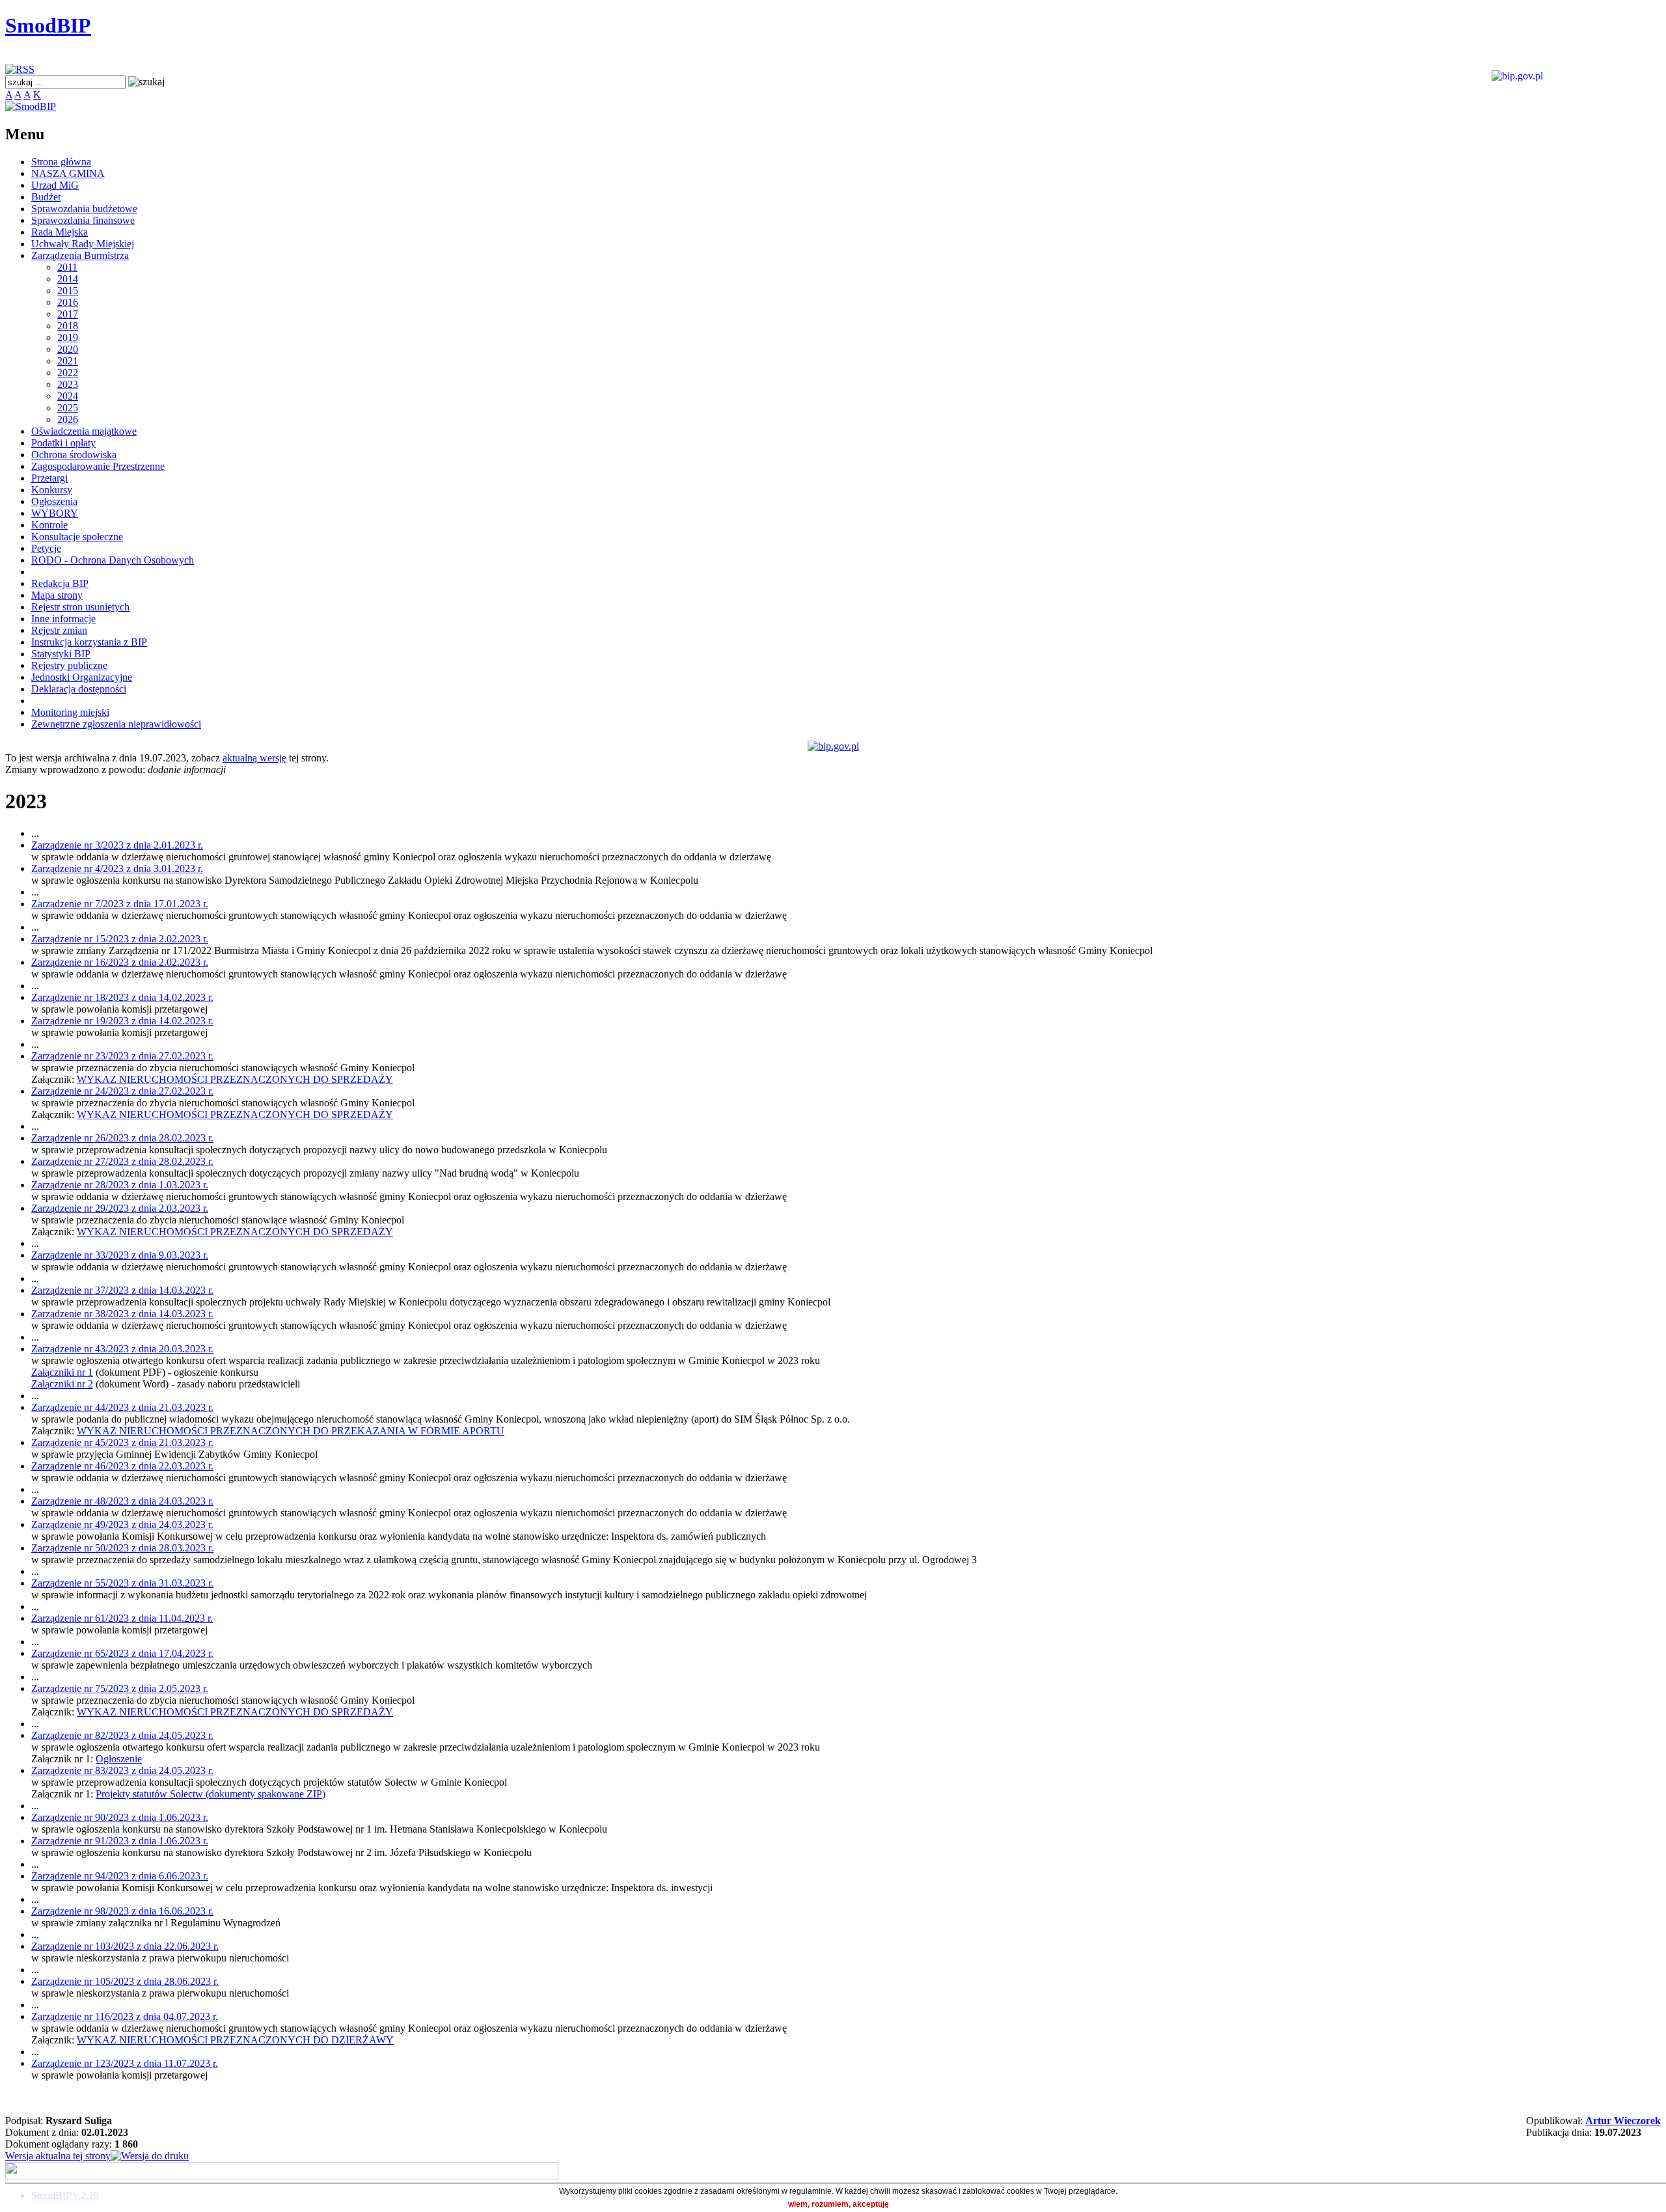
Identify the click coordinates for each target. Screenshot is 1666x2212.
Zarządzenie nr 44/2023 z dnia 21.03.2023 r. (122, 1407)
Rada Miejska (60, 232)
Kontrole (49, 525)
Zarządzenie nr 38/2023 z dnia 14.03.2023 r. (122, 1314)
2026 (68, 419)
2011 (67, 267)
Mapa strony (57, 595)
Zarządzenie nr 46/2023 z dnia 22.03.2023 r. (122, 1466)
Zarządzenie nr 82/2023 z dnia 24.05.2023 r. (122, 1735)
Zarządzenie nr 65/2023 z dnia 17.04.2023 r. (122, 1653)
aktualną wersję (254, 758)
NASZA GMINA (68, 173)
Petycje (46, 548)
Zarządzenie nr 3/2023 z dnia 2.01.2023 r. (117, 845)
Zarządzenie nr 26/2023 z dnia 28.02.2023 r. (122, 1138)
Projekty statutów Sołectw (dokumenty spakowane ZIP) (211, 1794)
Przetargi (49, 478)
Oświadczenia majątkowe (84, 431)
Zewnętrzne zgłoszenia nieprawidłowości (116, 724)
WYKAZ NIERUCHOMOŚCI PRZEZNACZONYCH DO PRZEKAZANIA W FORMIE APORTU (291, 1431)
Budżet (46, 197)
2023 (68, 384)
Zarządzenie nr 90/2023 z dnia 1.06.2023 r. (120, 1817)
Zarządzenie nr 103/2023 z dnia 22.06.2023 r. (125, 1946)
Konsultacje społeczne (77, 537)
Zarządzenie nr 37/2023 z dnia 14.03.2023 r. (122, 1290)
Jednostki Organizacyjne (82, 677)
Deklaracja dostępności (79, 689)
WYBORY (55, 513)
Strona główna (61, 162)
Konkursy (52, 490)
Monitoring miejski (70, 712)
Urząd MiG (55, 185)
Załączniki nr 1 (62, 1372)
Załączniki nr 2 (62, 1384)
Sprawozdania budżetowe (84, 209)
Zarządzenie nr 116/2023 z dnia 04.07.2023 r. (125, 2016)
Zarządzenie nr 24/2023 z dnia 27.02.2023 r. (122, 1091)
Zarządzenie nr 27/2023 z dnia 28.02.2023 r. (122, 1161)
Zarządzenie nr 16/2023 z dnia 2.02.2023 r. (120, 962)
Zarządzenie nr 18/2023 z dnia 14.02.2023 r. (122, 997)
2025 (68, 408)
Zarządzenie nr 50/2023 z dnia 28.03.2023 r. (122, 1548)
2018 (68, 326)
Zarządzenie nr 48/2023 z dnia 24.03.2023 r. (122, 1501)
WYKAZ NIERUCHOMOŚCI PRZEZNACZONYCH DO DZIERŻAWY (235, 2040)
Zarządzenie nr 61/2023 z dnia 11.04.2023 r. (122, 1618)
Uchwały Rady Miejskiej (83, 244)
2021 (68, 361)
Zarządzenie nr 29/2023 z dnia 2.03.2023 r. (120, 1208)
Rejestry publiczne (69, 665)
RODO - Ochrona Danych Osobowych (113, 560)
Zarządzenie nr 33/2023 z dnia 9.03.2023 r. (120, 1255)
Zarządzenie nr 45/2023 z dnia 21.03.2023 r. (122, 1442)
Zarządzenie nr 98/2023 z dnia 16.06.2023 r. (122, 1911)
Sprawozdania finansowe (83, 220)
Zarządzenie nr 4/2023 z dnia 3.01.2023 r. (117, 868)
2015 (68, 291)
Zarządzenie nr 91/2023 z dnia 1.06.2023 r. (120, 1841)
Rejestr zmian (59, 630)
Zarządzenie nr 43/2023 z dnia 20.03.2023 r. (122, 1349)
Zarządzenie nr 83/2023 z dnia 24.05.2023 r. (122, 1770)
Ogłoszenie (119, 1759)
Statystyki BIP (61, 654)
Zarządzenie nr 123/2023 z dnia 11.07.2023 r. (125, 2063)
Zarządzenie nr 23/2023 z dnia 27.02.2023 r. (122, 1056)
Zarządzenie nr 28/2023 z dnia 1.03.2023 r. (120, 1185)
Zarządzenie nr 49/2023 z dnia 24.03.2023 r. (122, 1524)
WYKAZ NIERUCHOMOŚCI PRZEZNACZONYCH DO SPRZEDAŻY (235, 1079)
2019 (68, 337)
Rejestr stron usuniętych (80, 607)
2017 (68, 314)
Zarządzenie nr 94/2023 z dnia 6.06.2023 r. (120, 1876)
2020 (68, 349)
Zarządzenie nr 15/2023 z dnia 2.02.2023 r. (120, 939)
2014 (68, 279)
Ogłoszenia (54, 501)
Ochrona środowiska (74, 455)
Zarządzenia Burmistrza (80, 255)
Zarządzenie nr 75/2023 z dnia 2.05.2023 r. (120, 1688)
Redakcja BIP (60, 583)
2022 (68, 373)
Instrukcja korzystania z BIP (89, 642)
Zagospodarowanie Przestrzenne (98, 466)
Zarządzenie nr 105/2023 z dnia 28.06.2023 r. (125, 1981)
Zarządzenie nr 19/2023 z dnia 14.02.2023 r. (122, 1021)
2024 (68, 396)
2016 (68, 302)
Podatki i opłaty (63, 443)
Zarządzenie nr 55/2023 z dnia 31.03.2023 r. (122, 1583)
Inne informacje (63, 619)
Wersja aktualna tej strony (58, 2156)
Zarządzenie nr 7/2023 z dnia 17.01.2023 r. (120, 904)
